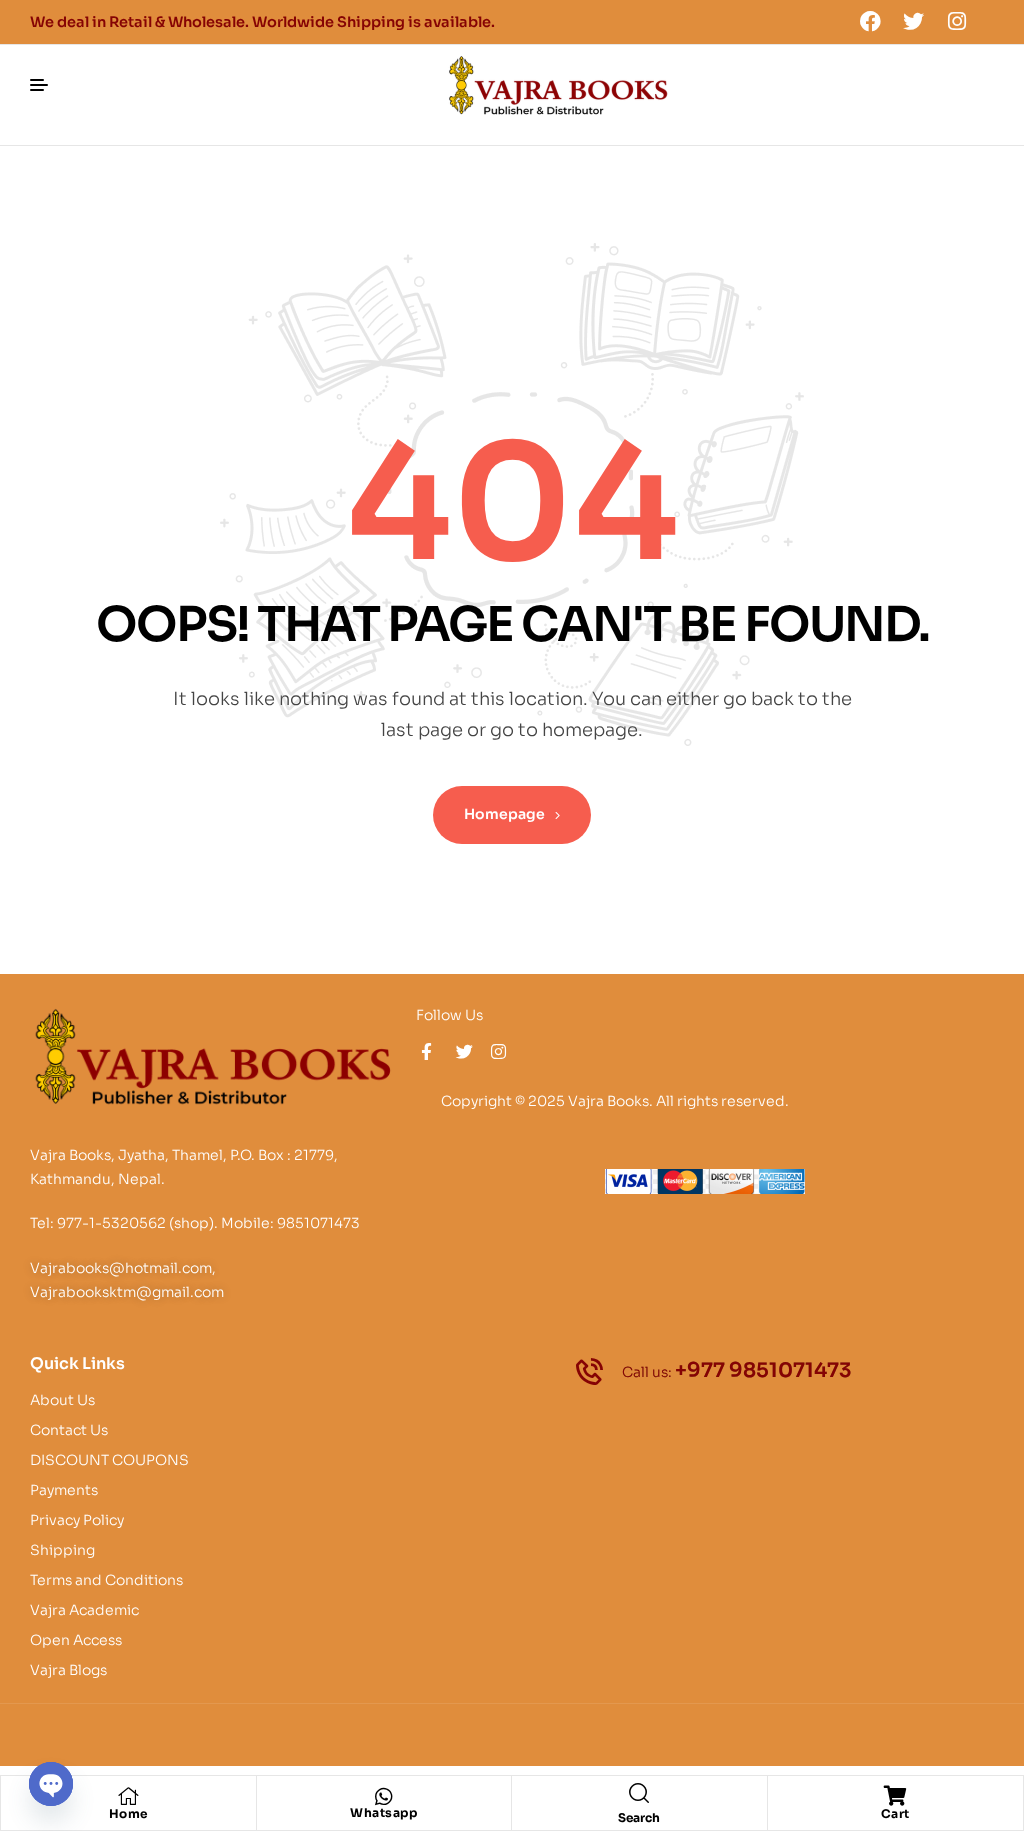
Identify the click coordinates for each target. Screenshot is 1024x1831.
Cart (895, 1813)
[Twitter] (914, 21)
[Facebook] (870, 21)
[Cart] (895, 1796)
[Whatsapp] (384, 1797)
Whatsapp (383, 1812)
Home (128, 1813)
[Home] (128, 1796)
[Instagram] (957, 21)
